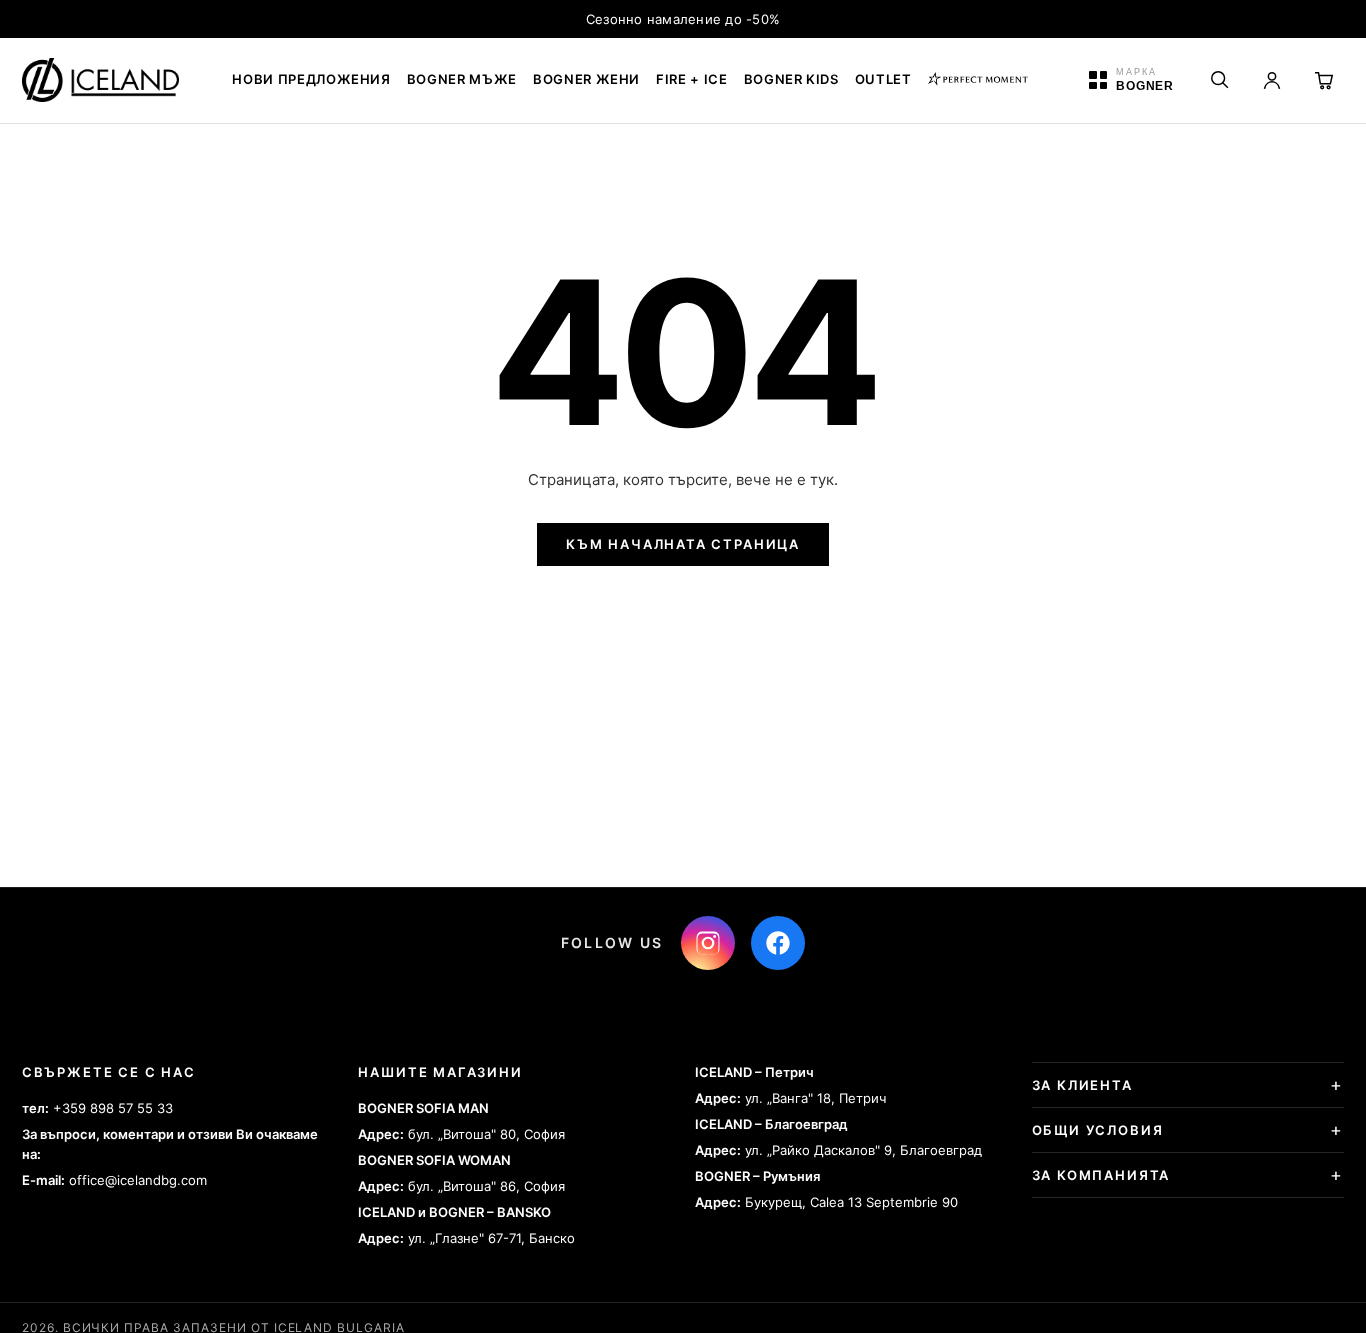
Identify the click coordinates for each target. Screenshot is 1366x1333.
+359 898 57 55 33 (113, 1108)
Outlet (883, 79)
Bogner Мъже (462, 79)
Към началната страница (683, 544)
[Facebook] (778, 943)
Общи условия (1098, 1130)
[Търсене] (1220, 80)
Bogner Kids (791, 79)
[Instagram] (708, 943)
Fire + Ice (692, 79)
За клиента (1082, 1085)
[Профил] (1272, 80)
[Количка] (1324, 80)
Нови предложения (311, 79)
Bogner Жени (586, 79)
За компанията (1101, 1175)
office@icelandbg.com (138, 1180)
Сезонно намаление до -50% (683, 19)
